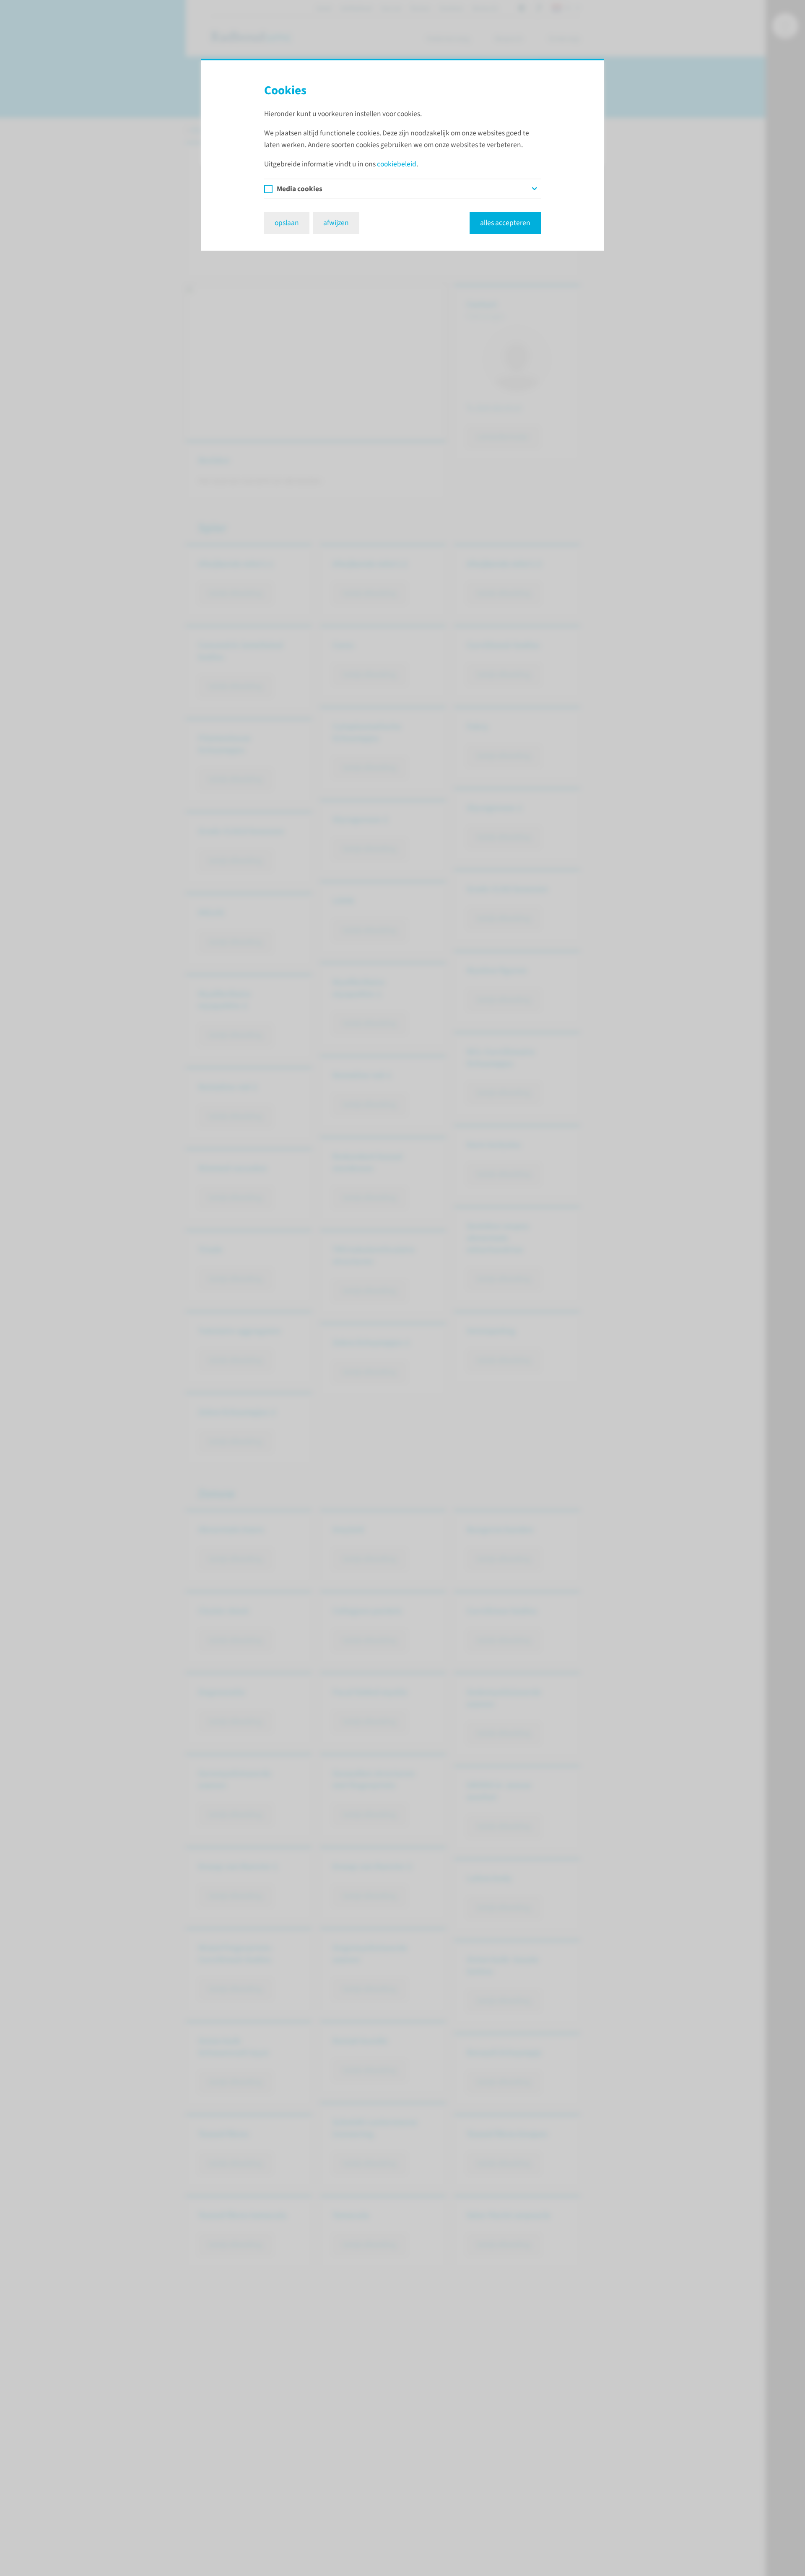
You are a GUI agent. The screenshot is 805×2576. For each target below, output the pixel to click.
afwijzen (336, 223)
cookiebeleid (397, 164)
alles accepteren (505, 223)
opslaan (287, 223)
